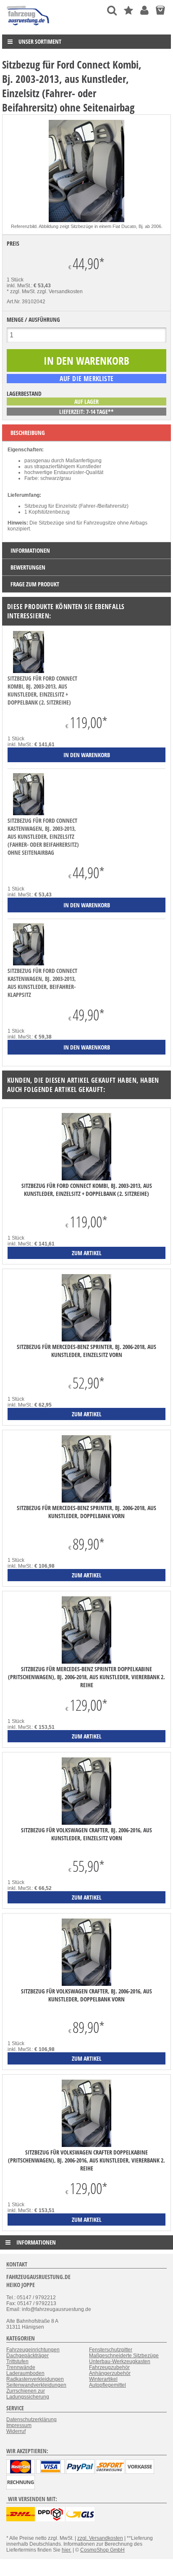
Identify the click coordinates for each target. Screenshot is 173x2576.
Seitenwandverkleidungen (36, 2385)
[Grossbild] (86, 220)
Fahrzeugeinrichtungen (33, 2350)
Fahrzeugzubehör (109, 2367)
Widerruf (16, 2431)
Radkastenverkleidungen (35, 2379)
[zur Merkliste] (128, 10)
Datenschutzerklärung (31, 2420)
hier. (67, 2550)
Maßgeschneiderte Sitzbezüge (124, 2356)
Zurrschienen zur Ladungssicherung (28, 2394)
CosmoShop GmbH (102, 2550)
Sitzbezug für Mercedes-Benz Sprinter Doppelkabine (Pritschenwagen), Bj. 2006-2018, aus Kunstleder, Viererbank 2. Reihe (86, 1677)
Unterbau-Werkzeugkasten (120, 2361)
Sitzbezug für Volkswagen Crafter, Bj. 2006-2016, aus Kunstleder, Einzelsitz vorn (86, 1834)
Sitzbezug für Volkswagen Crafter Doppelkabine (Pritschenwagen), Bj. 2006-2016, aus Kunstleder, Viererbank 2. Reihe (86, 2160)
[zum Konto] (144, 10)
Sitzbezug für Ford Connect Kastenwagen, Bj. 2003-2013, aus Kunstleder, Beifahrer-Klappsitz (42, 983)
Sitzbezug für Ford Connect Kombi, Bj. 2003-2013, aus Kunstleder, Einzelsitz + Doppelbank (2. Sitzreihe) (42, 690)
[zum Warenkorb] (160, 10)
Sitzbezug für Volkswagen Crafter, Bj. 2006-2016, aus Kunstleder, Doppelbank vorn (86, 1995)
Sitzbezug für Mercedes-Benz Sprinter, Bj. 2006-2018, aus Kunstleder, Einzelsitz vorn (86, 1351)
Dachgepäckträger (28, 2356)
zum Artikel (87, 1253)
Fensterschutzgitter (111, 2350)
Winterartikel (103, 2379)
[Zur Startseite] (28, 27)
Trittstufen (17, 2361)
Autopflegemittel (107, 2385)
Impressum (19, 2425)
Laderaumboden (25, 2373)
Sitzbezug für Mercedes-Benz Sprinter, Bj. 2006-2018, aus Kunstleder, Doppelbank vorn (86, 1512)
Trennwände (21, 2367)
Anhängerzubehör (110, 2373)
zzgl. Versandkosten (60, 292)
